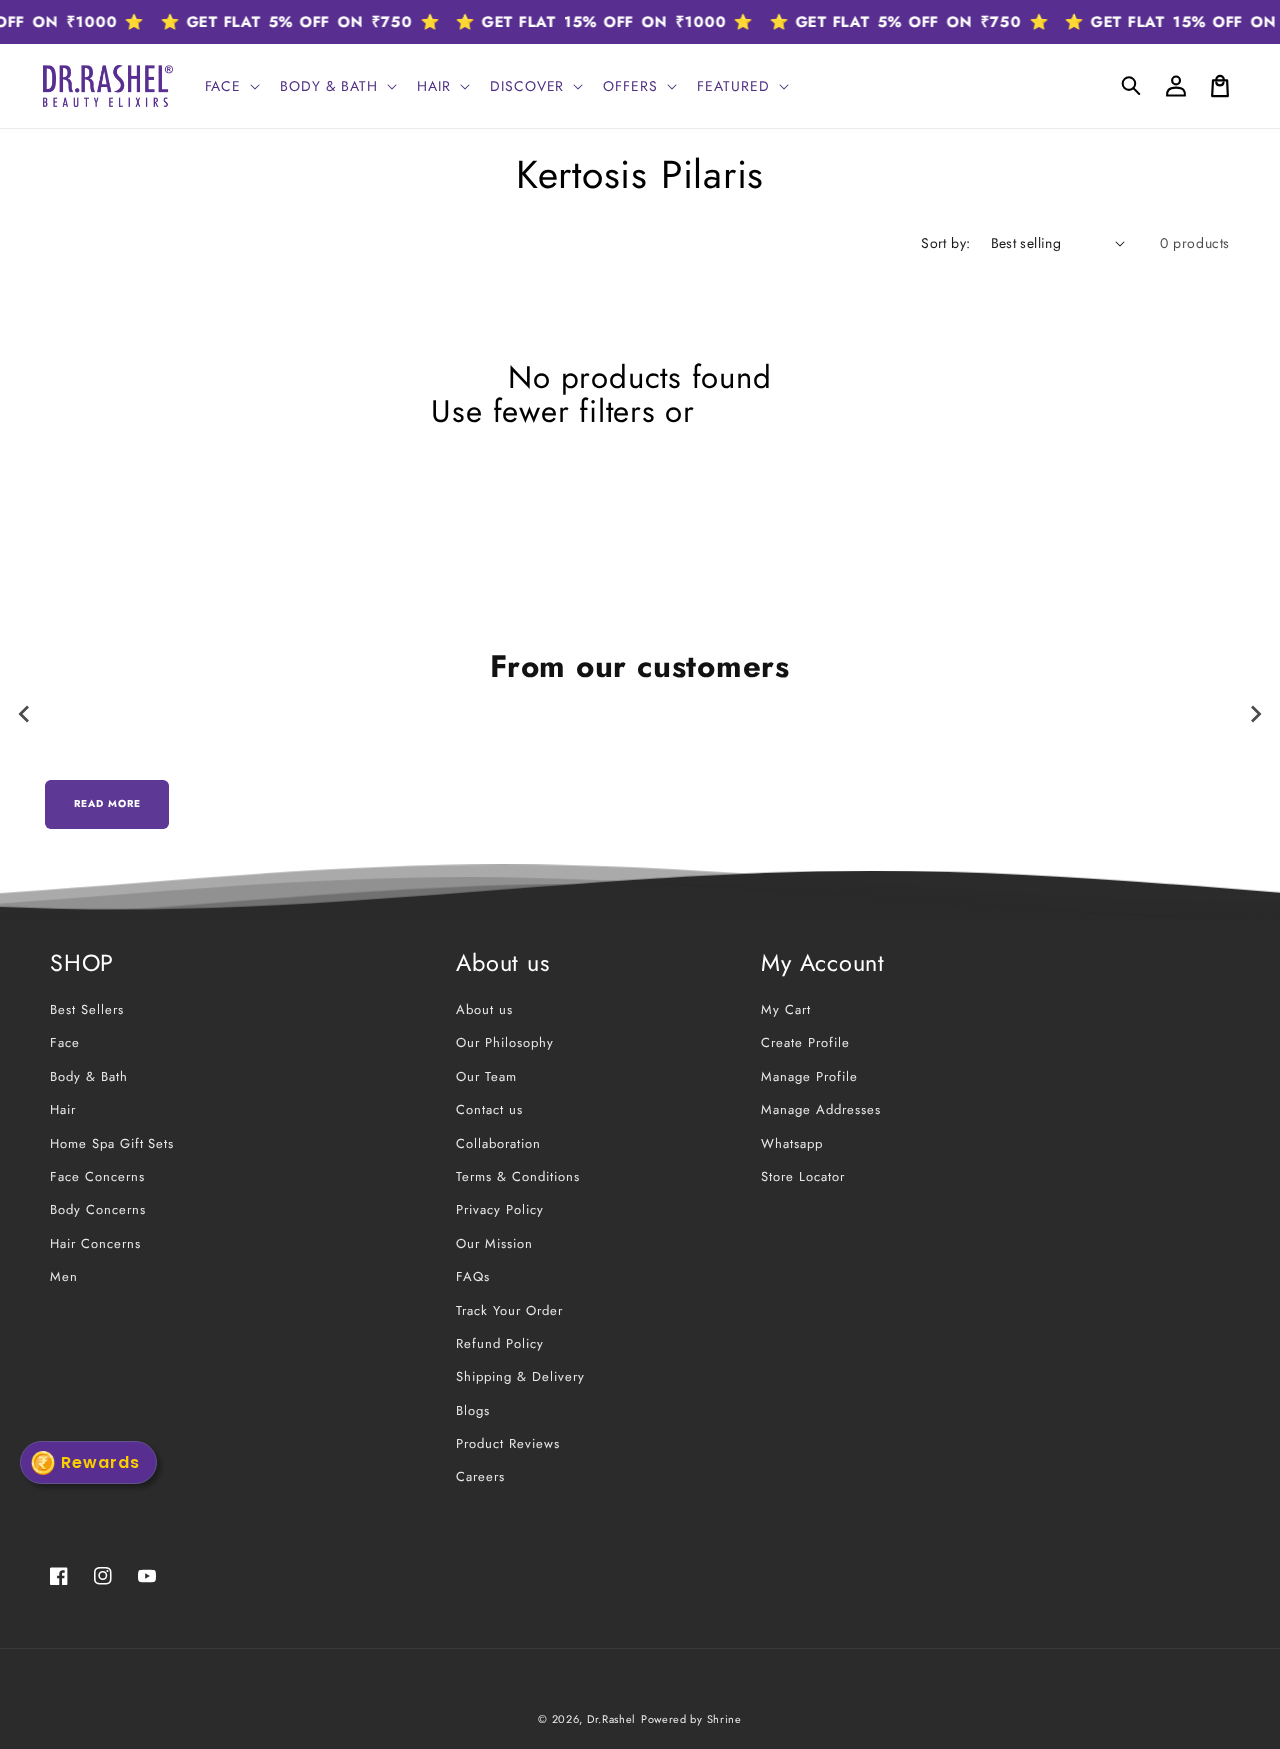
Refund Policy (499, 1343)
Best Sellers (87, 1009)
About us (484, 1009)
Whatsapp (792, 1143)
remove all (777, 412)
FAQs (473, 1276)
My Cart (786, 1009)
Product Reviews (507, 1443)
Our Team (486, 1076)
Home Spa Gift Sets (112, 1143)
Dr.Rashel (611, 1719)
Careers (480, 1476)
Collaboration (498, 1143)
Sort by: (945, 243)
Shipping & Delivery (520, 1376)
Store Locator (802, 1176)
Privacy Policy (499, 1209)
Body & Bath (89, 1076)
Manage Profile (809, 1076)
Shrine (724, 1719)
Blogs (473, 1410)
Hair (63, 1109)
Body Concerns (97, 1209)
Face (65, 1042)
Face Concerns (97, 1176)
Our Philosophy (504, 1042)
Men (64, 1276)
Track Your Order (509, 1310)
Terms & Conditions (517, 1176)
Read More (107, 803)
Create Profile (805, 1042)
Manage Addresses (820, 1109)
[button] (1132, 86)
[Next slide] (1255, 714)
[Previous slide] (25, 714)
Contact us (489, 1109)
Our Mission (494, 1243)
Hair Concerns (95, 1243)
